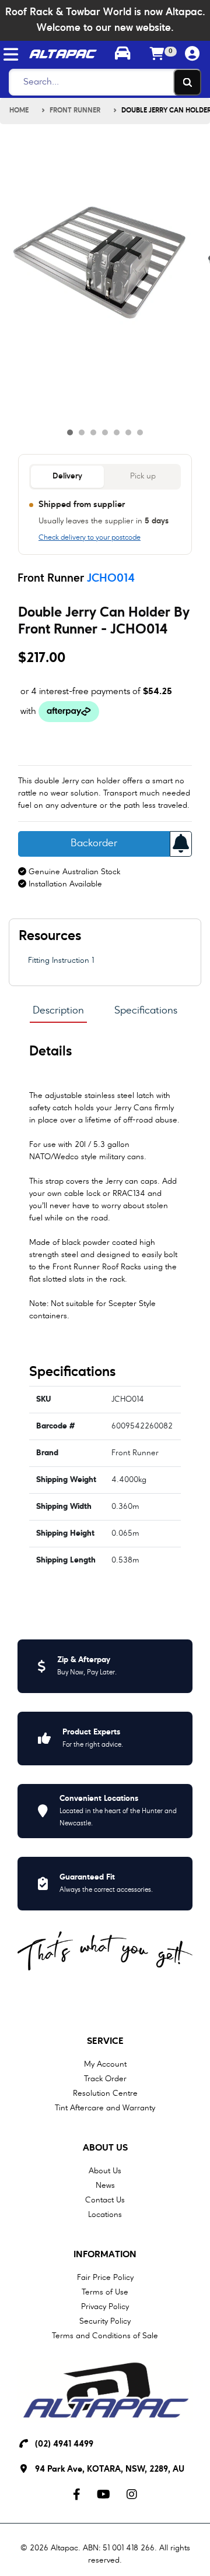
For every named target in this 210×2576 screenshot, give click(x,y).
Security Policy (105, 2321)
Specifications (146, 1011)
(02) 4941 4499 (64, 2445)
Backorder (94, 844)
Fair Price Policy (105, 2278)
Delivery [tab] (67, 476)
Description (58, 1011)
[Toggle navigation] (11, 54)
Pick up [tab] (143, 476)
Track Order (105, 2079)
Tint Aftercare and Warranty (105, 2108)
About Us (105, 2148)
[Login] (192, 54)
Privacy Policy (105, 2307)
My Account (105, 2064)
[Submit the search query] (187, 82)
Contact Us (105, 2200)
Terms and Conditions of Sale (105, 2336)
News (105, 2186)
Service (105, 2042)
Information (105, 2255)
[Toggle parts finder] (123, 55)
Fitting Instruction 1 (61, 960)
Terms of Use (105, 2292)
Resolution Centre (105, 2093)
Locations (105, 2215)
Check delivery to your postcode (90, 538)
